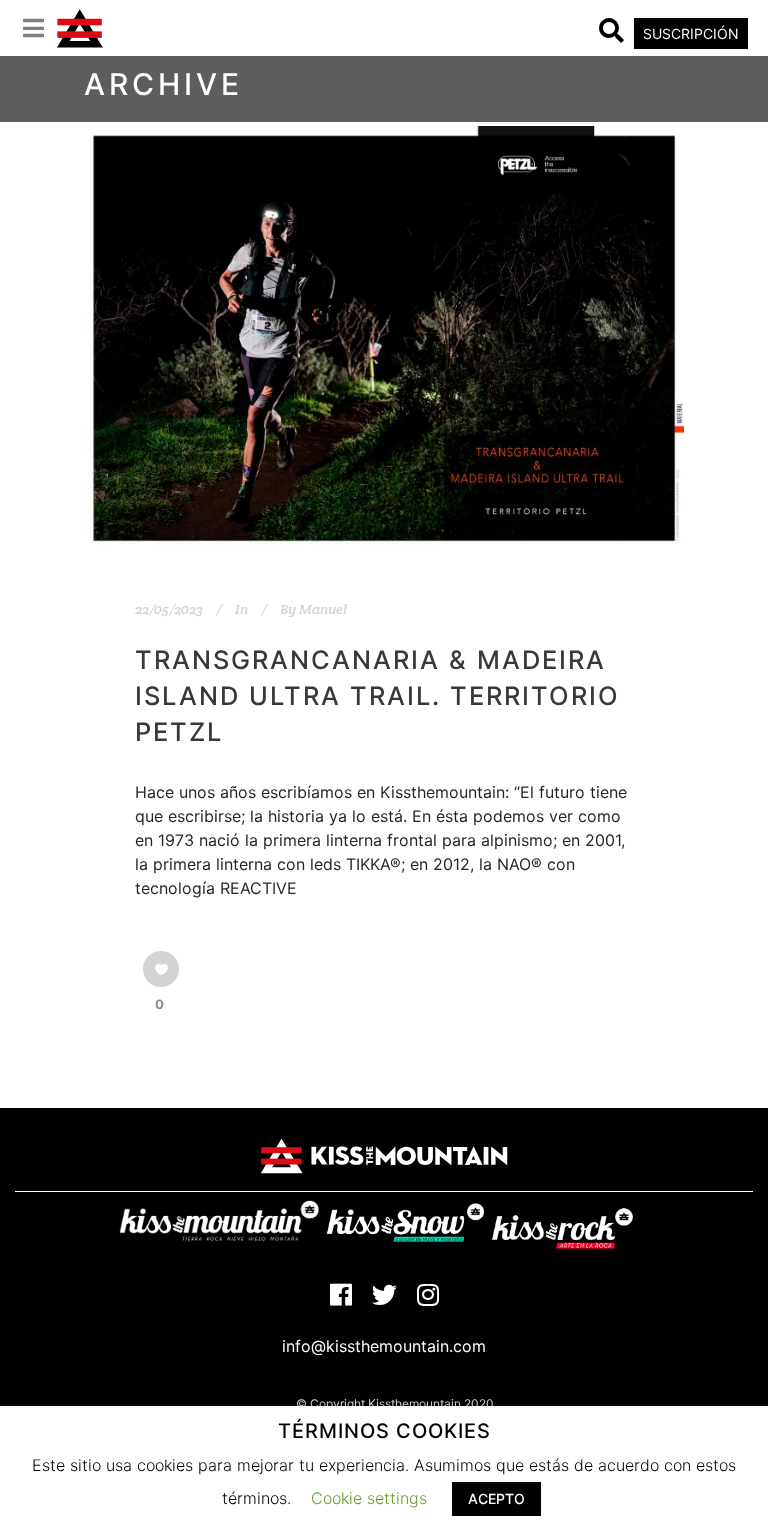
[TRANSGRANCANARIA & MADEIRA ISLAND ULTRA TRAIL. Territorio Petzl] (384, 338)
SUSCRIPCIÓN (691, 33)
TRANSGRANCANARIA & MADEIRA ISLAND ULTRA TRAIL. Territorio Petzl (377, 695)
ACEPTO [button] (496, 1498)
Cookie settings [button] (369, 1498)
